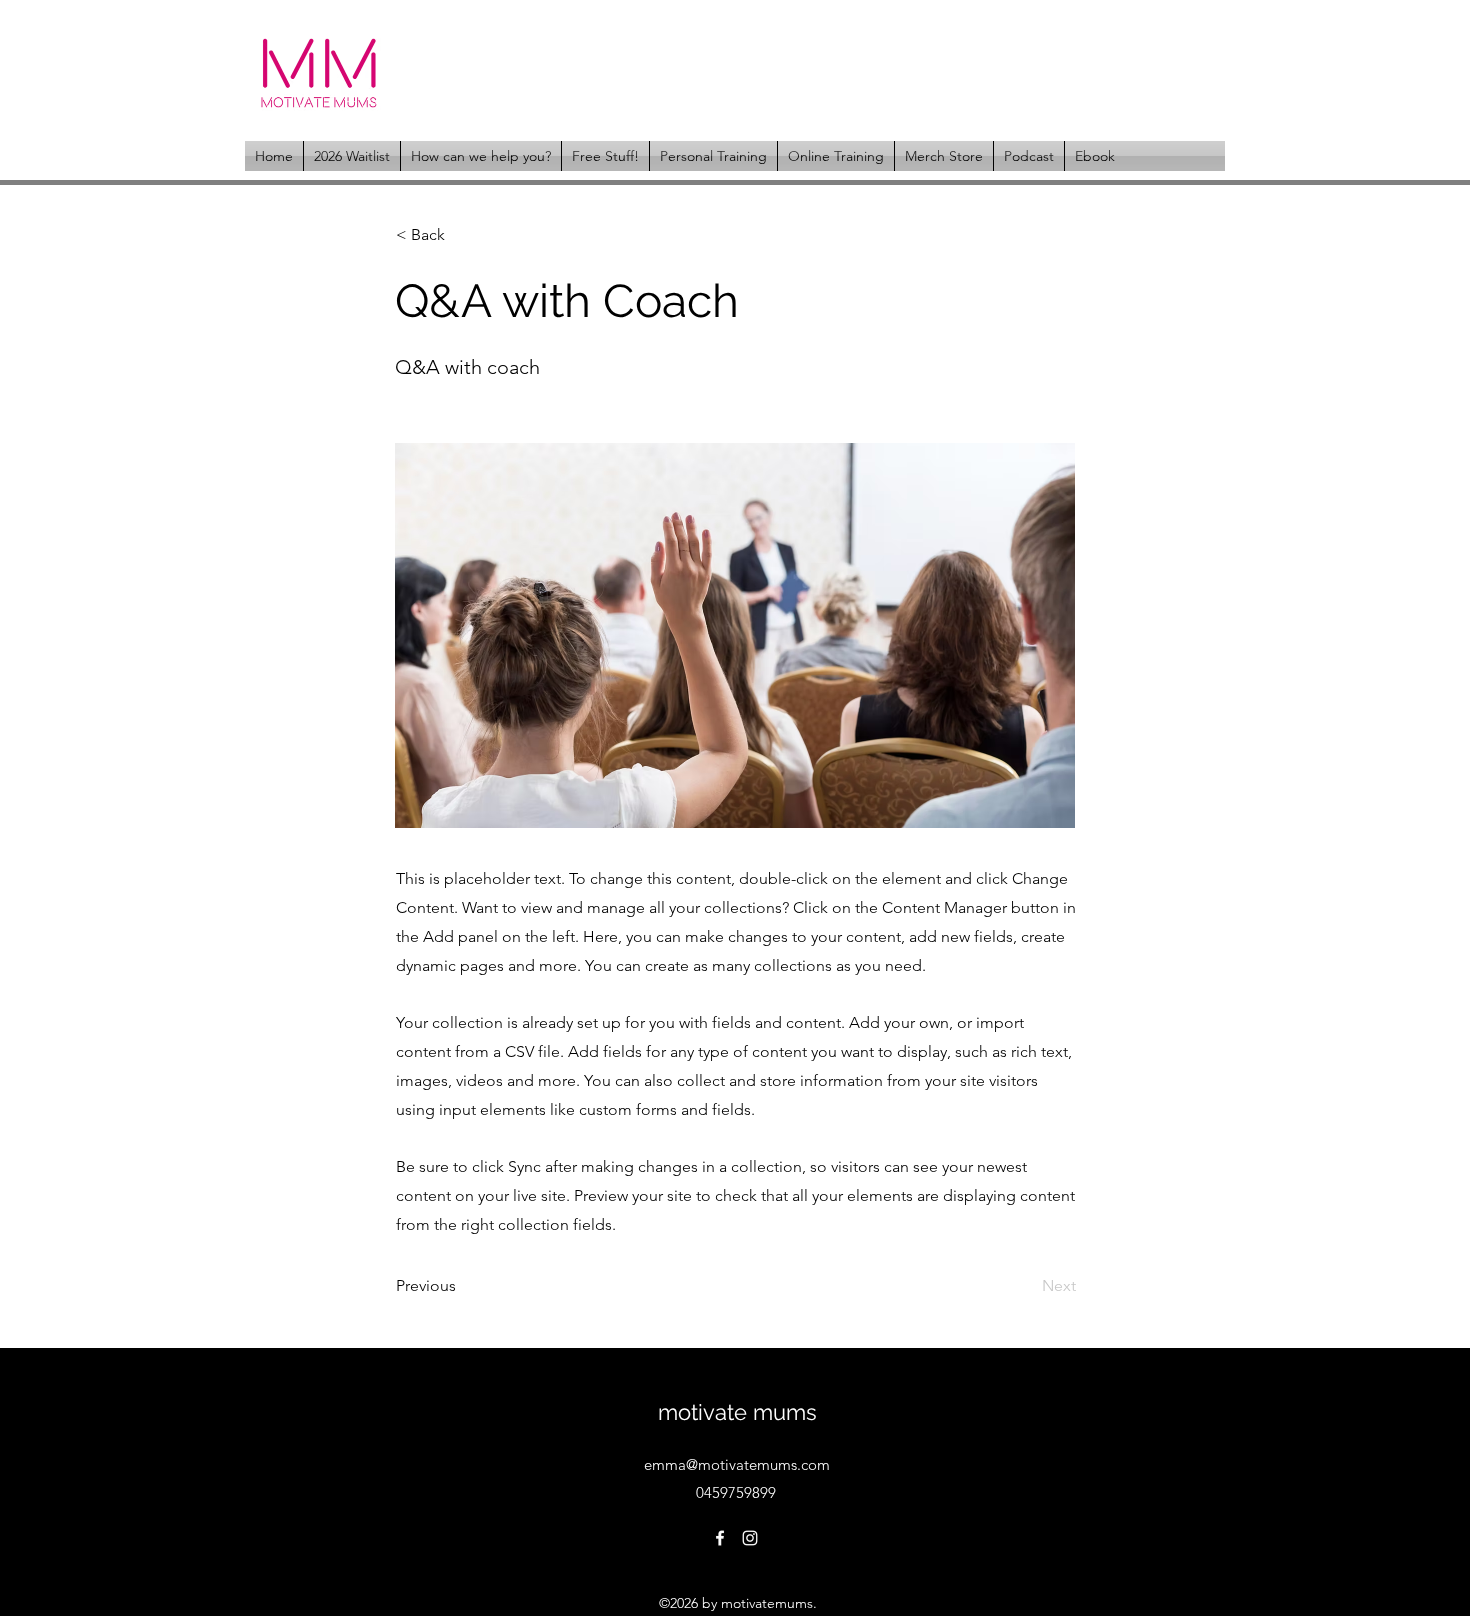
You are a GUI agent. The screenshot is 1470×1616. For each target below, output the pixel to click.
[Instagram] (750, 1538)
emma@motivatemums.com (737, 1464)
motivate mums (737, 1412)
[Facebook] (720, 1538)
